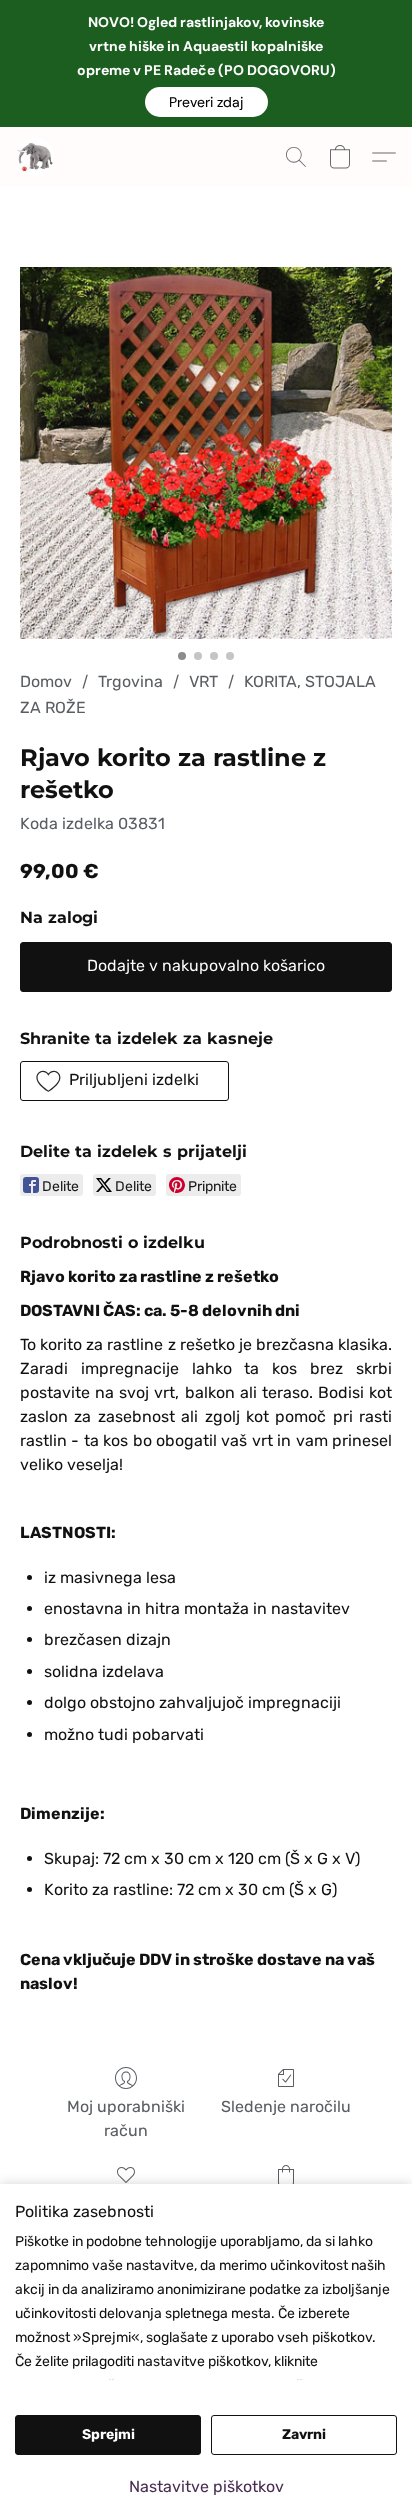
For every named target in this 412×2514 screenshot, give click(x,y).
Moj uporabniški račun (126, 2118)
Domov (46, 681)
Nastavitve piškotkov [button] (206, 2486)
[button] (206, 102)
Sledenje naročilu (286, 2106)
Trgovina (130, 681)
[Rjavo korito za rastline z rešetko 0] (206, 453)
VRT (203, 681)
